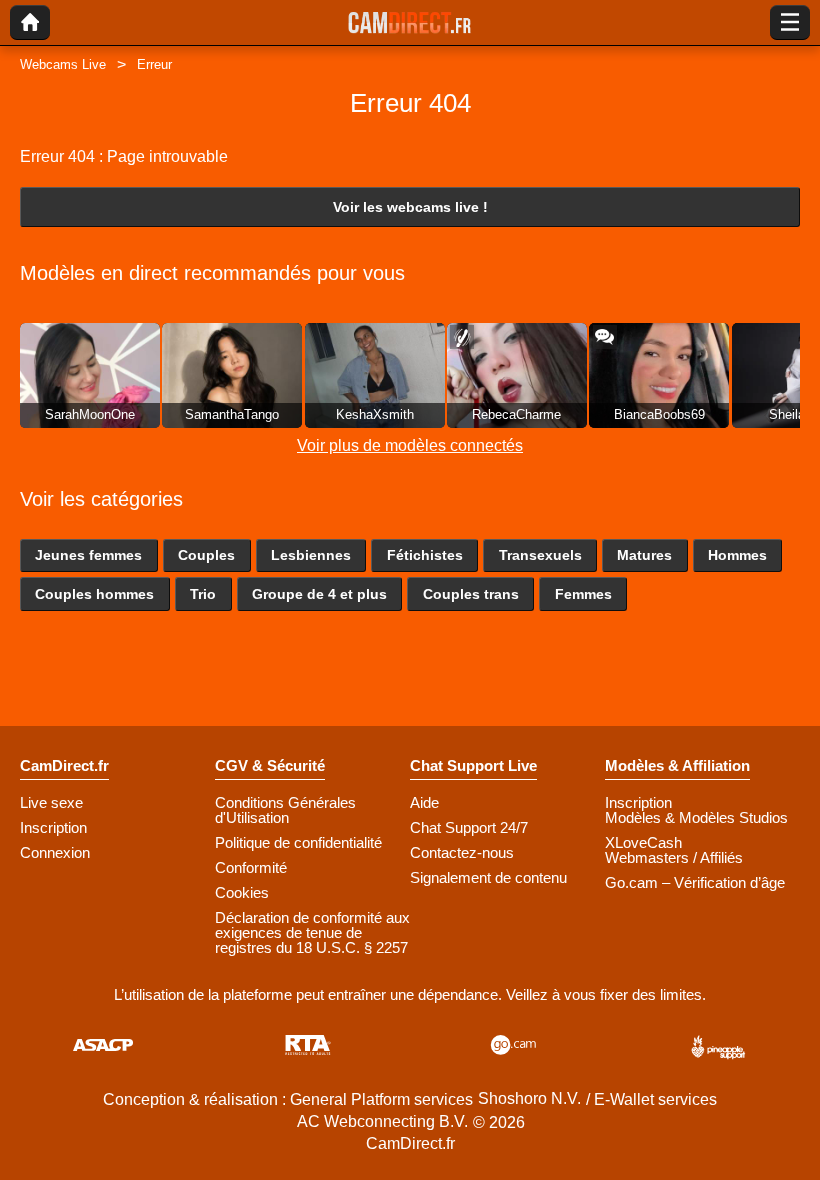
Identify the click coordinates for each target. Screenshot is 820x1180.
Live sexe (51, 802)
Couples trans (471, 594)
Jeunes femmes (88, 555)
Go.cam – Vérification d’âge (695, 882)
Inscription (53, 827)
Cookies (242, 892)
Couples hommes (94, 594)
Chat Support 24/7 (469, 827)
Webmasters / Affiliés (674, 857)
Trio (203, 594)
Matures (644, 555)
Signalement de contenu (488, 877)
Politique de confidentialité (298, 842)
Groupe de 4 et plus (319, 594)
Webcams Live (63, 64)
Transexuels (540, 555)
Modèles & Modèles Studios (696, 817)
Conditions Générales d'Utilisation (285, 810)
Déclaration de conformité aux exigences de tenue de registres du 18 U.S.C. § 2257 (312, 932)
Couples (206, 555)
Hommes (737, 555)
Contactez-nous (462, 852)
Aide (424, 802)
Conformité (251, 867)
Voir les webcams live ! (410, 207)
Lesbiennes (311, 555)
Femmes (583, 594)
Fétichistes (425, 555)
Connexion (55, 852)
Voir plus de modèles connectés (410, 445)
